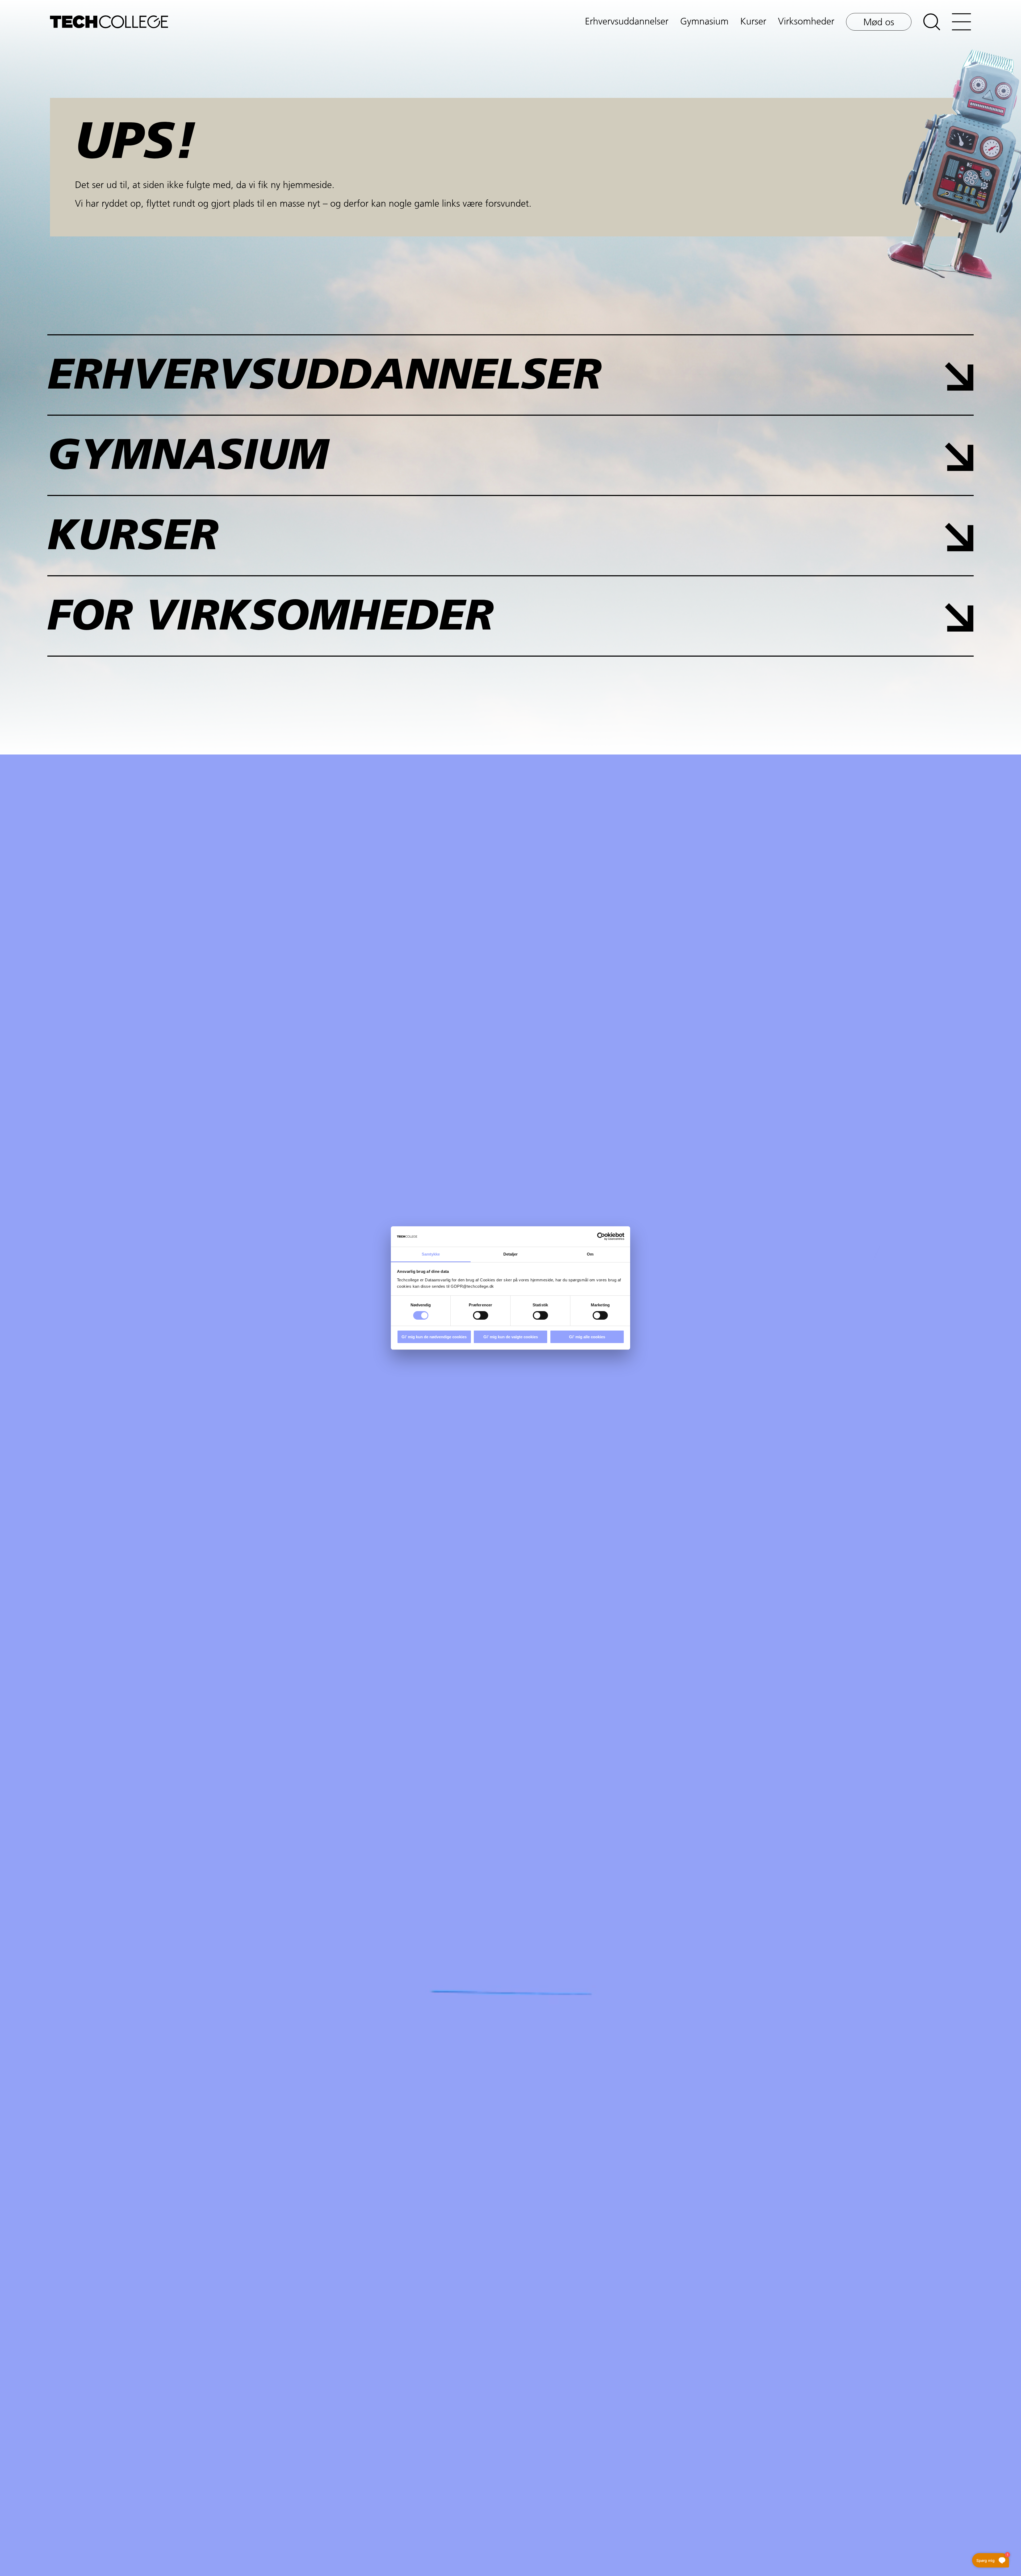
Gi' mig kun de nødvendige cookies (434, 1337)
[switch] (481, 1315)
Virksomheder (806, 22)
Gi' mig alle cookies (587, 1337)
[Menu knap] (961, 22)
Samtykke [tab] (431, 1254)
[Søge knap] (932, 22)
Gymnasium (704, 22)
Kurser (753, 22)
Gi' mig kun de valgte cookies (511, 1337)
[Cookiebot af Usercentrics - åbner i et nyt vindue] (601, 1236)
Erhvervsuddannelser (627, 22)
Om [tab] (590, 1254)
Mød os (879, 23)
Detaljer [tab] (511, 1254)
